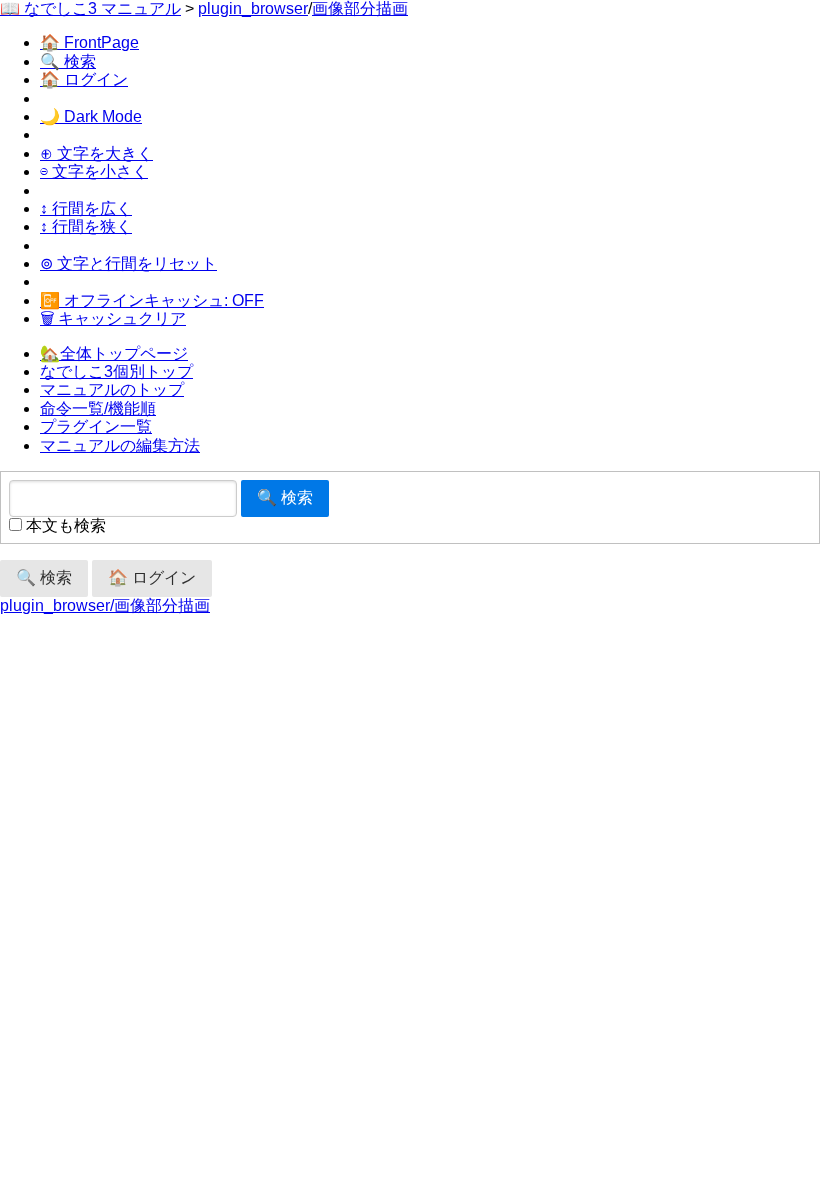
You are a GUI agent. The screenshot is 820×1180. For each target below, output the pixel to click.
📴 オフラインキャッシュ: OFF (152, 300)
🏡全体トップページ (114, 353)
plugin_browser (253, 8)
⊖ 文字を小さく (94, 171)
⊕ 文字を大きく (96, 153)
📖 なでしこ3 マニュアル (90, 8)
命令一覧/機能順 (98, 408)
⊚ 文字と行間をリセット (128, 263)
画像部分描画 (360, 8)
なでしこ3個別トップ (116, 371)
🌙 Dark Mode (91, 116)
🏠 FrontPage (89, 42)
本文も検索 (64, 525)
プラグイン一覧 (96, 426)
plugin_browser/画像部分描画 (105, 605)
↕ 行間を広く (86, 208)
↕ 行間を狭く (86, 226)
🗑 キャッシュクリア (113, 318)
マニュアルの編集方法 (120, 445)
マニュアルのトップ (112, 389)
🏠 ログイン (84, 79)
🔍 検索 (68, 61)
